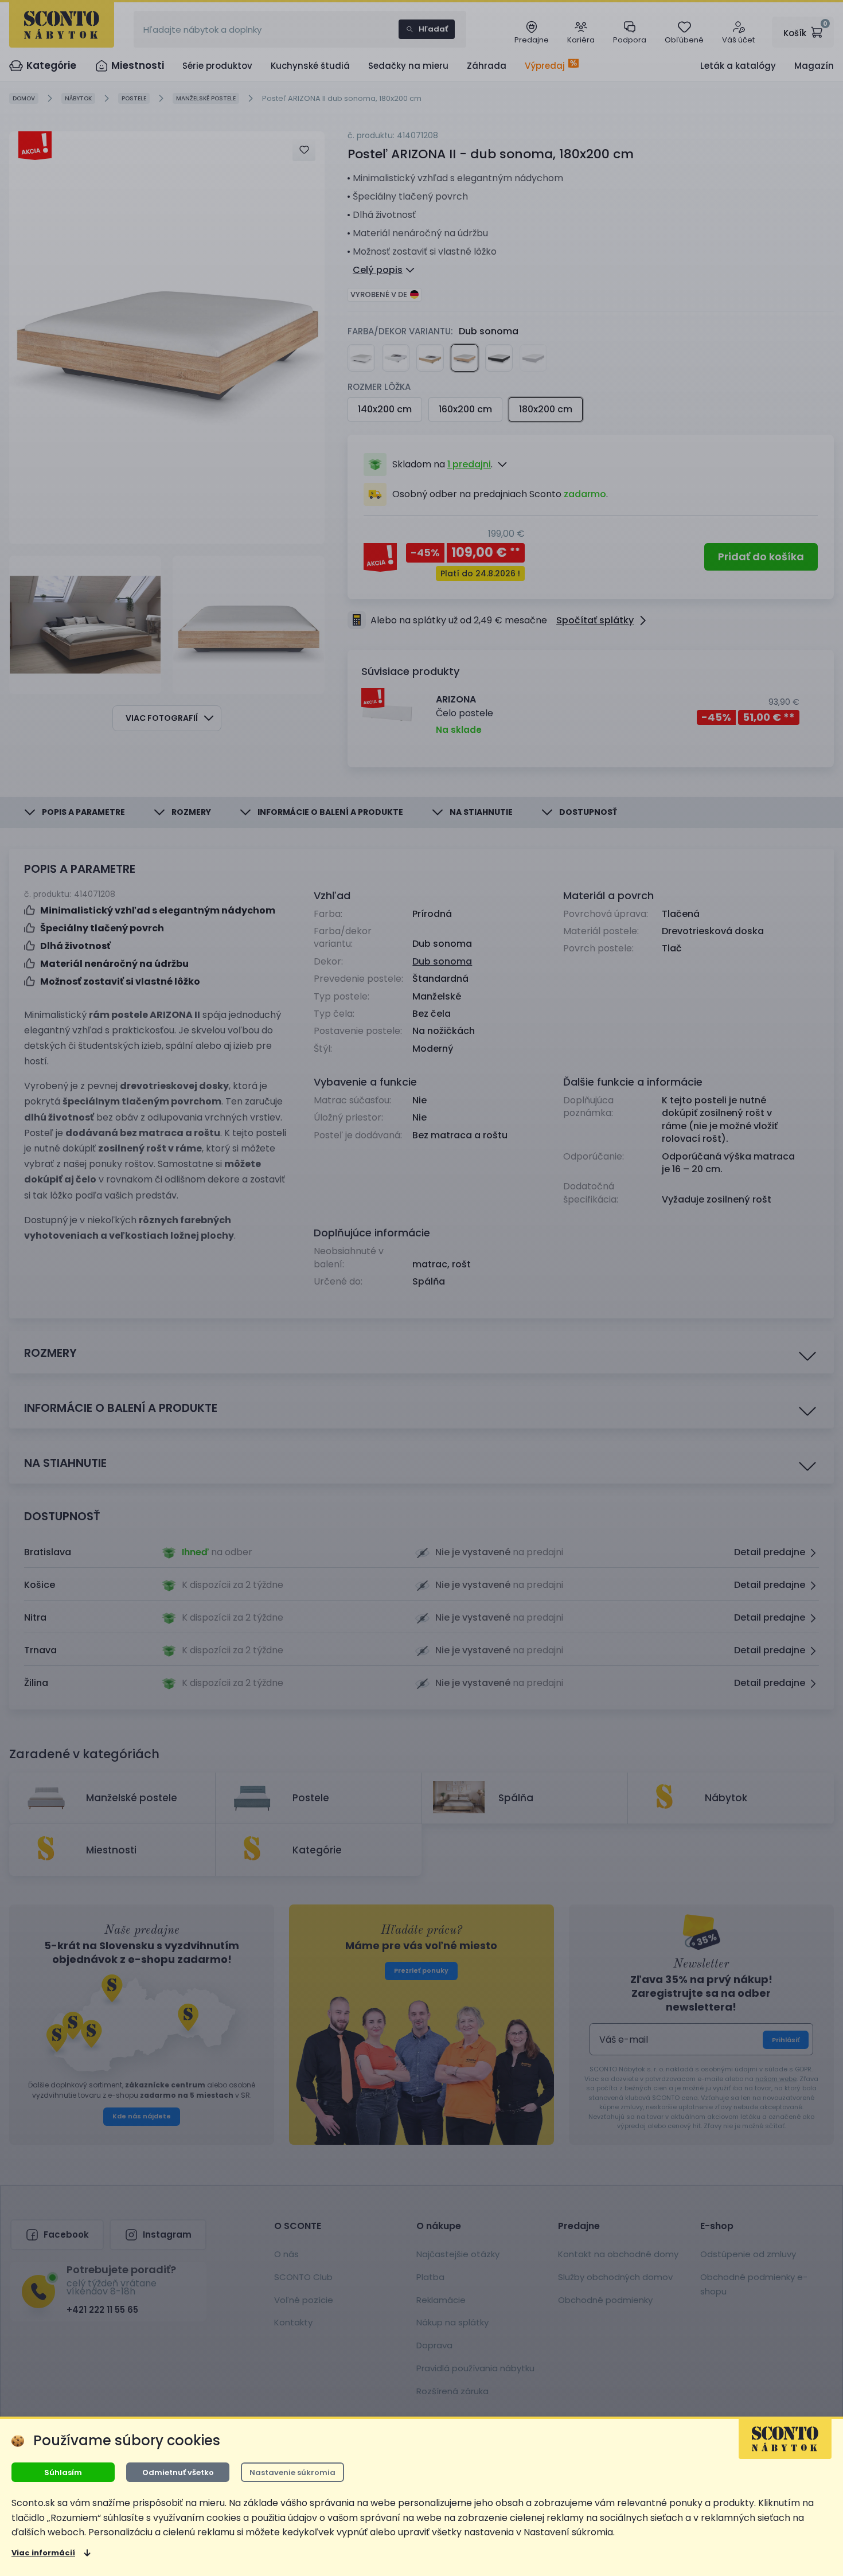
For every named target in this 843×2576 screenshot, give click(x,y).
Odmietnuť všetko (178, 2472)
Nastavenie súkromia (292, 2472)
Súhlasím (63, 2472)
